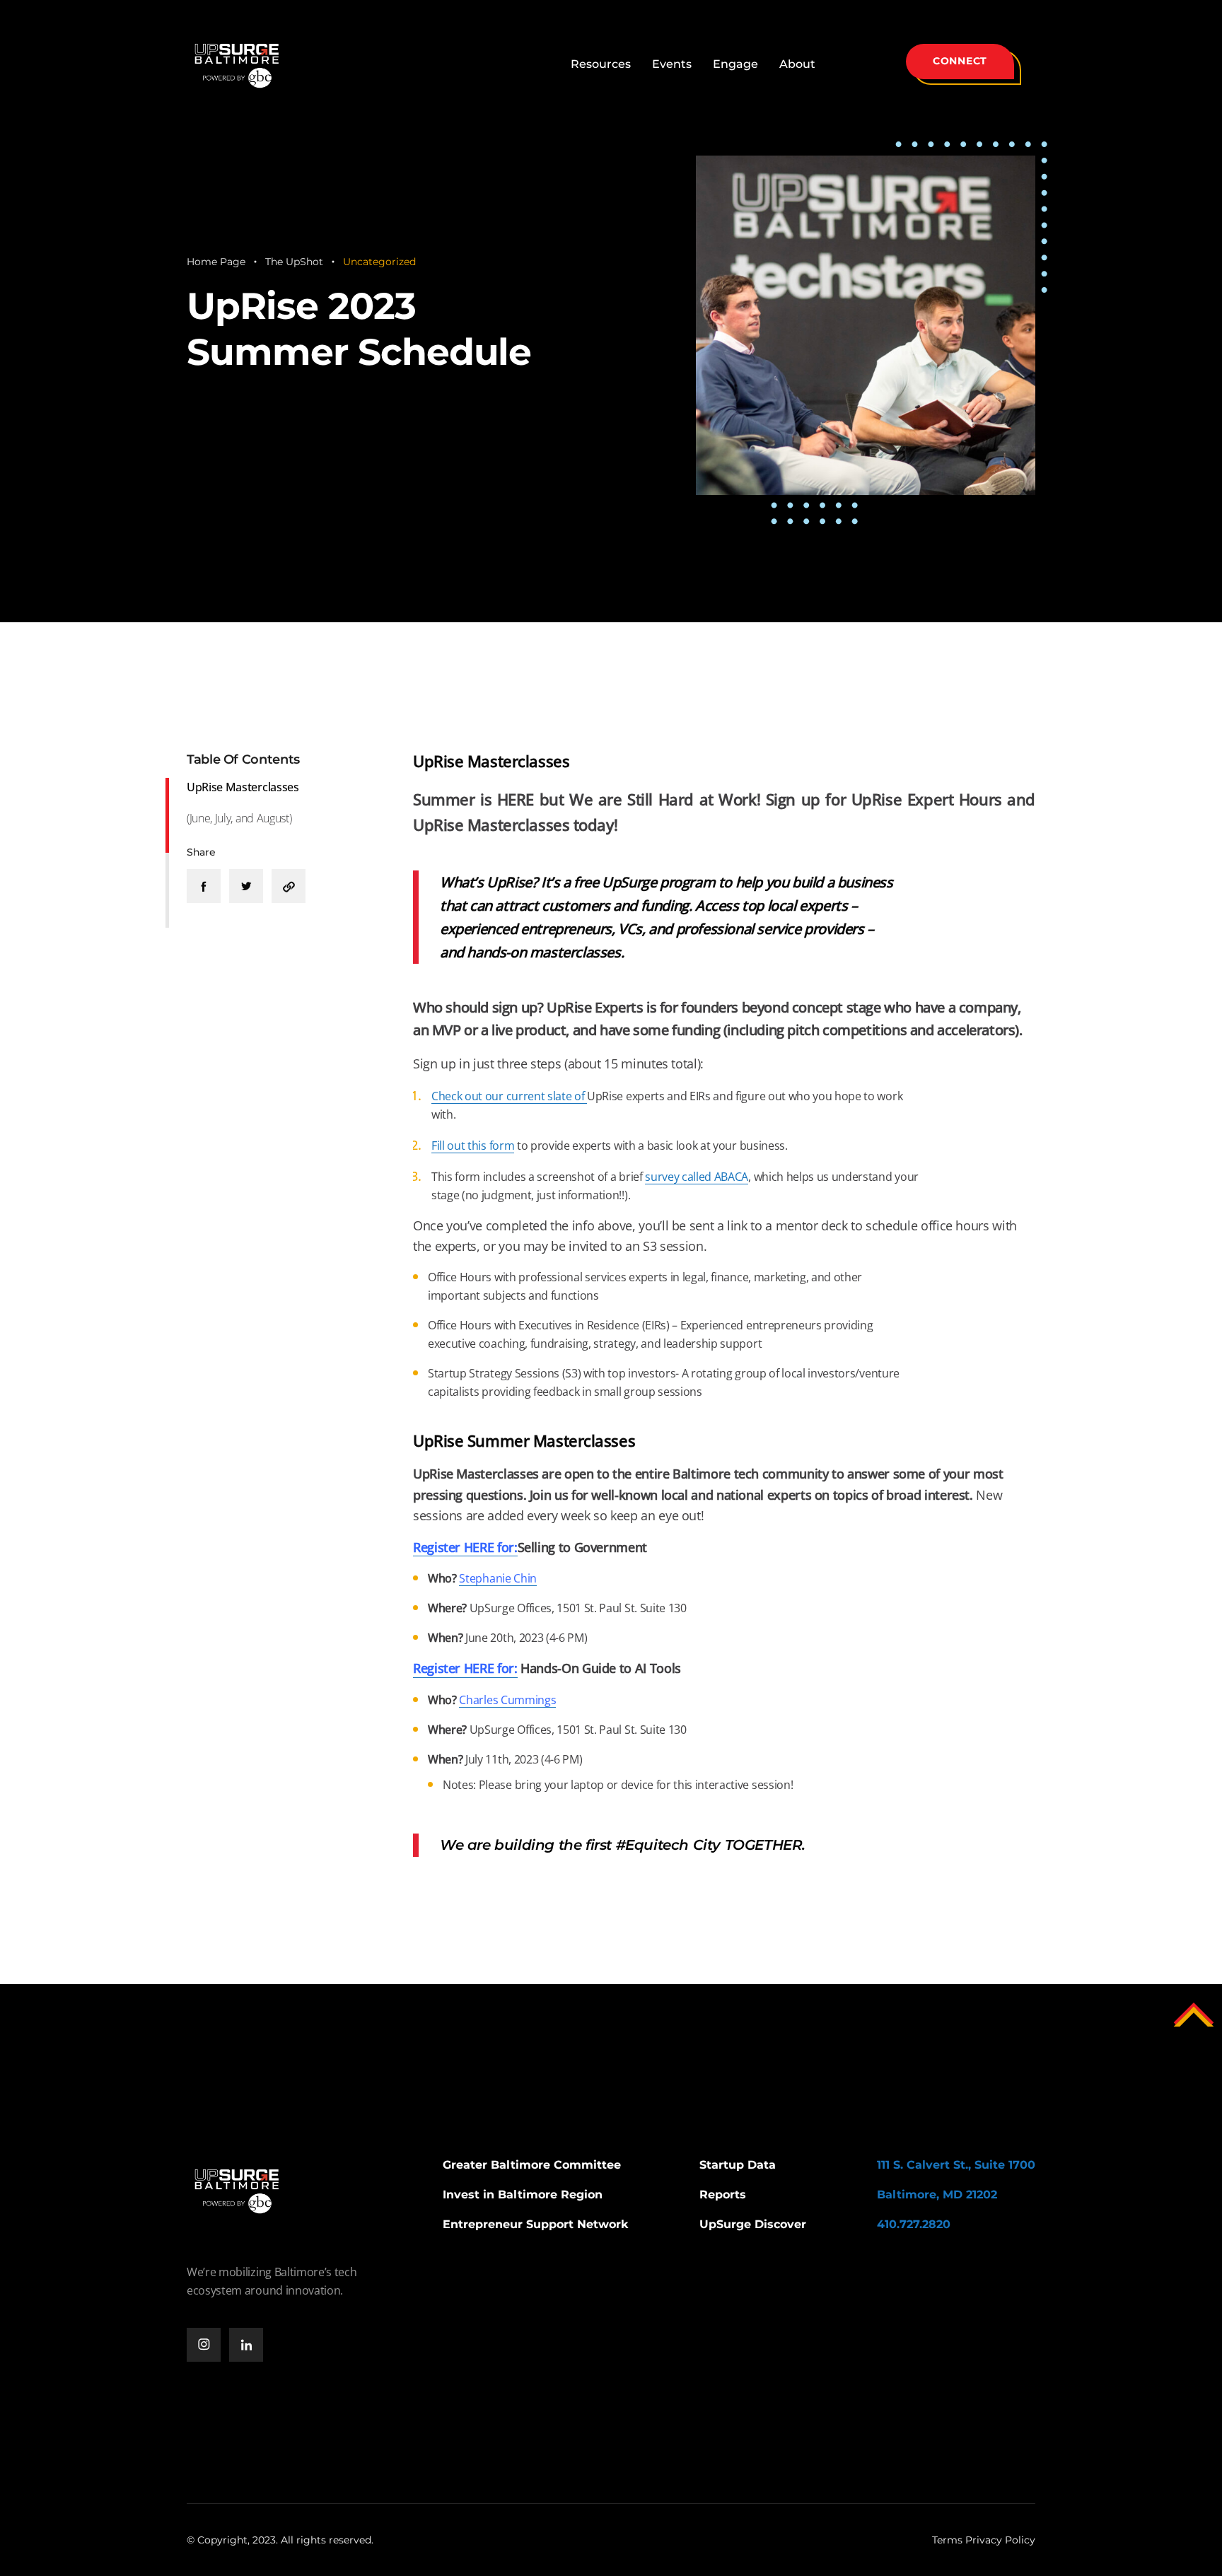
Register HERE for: (465, 1668)
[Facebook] (204, 886)
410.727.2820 (914, 2224)
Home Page (216, 262)
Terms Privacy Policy (984, 2540)
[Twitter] (246, 886)
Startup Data (738, 2165)
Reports (723, 2195)
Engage (735, 64)
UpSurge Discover (753, 2224)
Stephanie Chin (498, 1578)
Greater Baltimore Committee (532, 2165)
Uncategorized (379, 262)
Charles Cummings (507, 1700)
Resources (601, 64)
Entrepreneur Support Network (536, 2224)
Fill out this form (473, 1146)
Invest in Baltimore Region (523, 2195)
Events (672, 64)
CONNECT (960, 61)
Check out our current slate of (509, 1096)
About (797, 64)
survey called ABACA (697, 1177)
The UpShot (294, 262)
